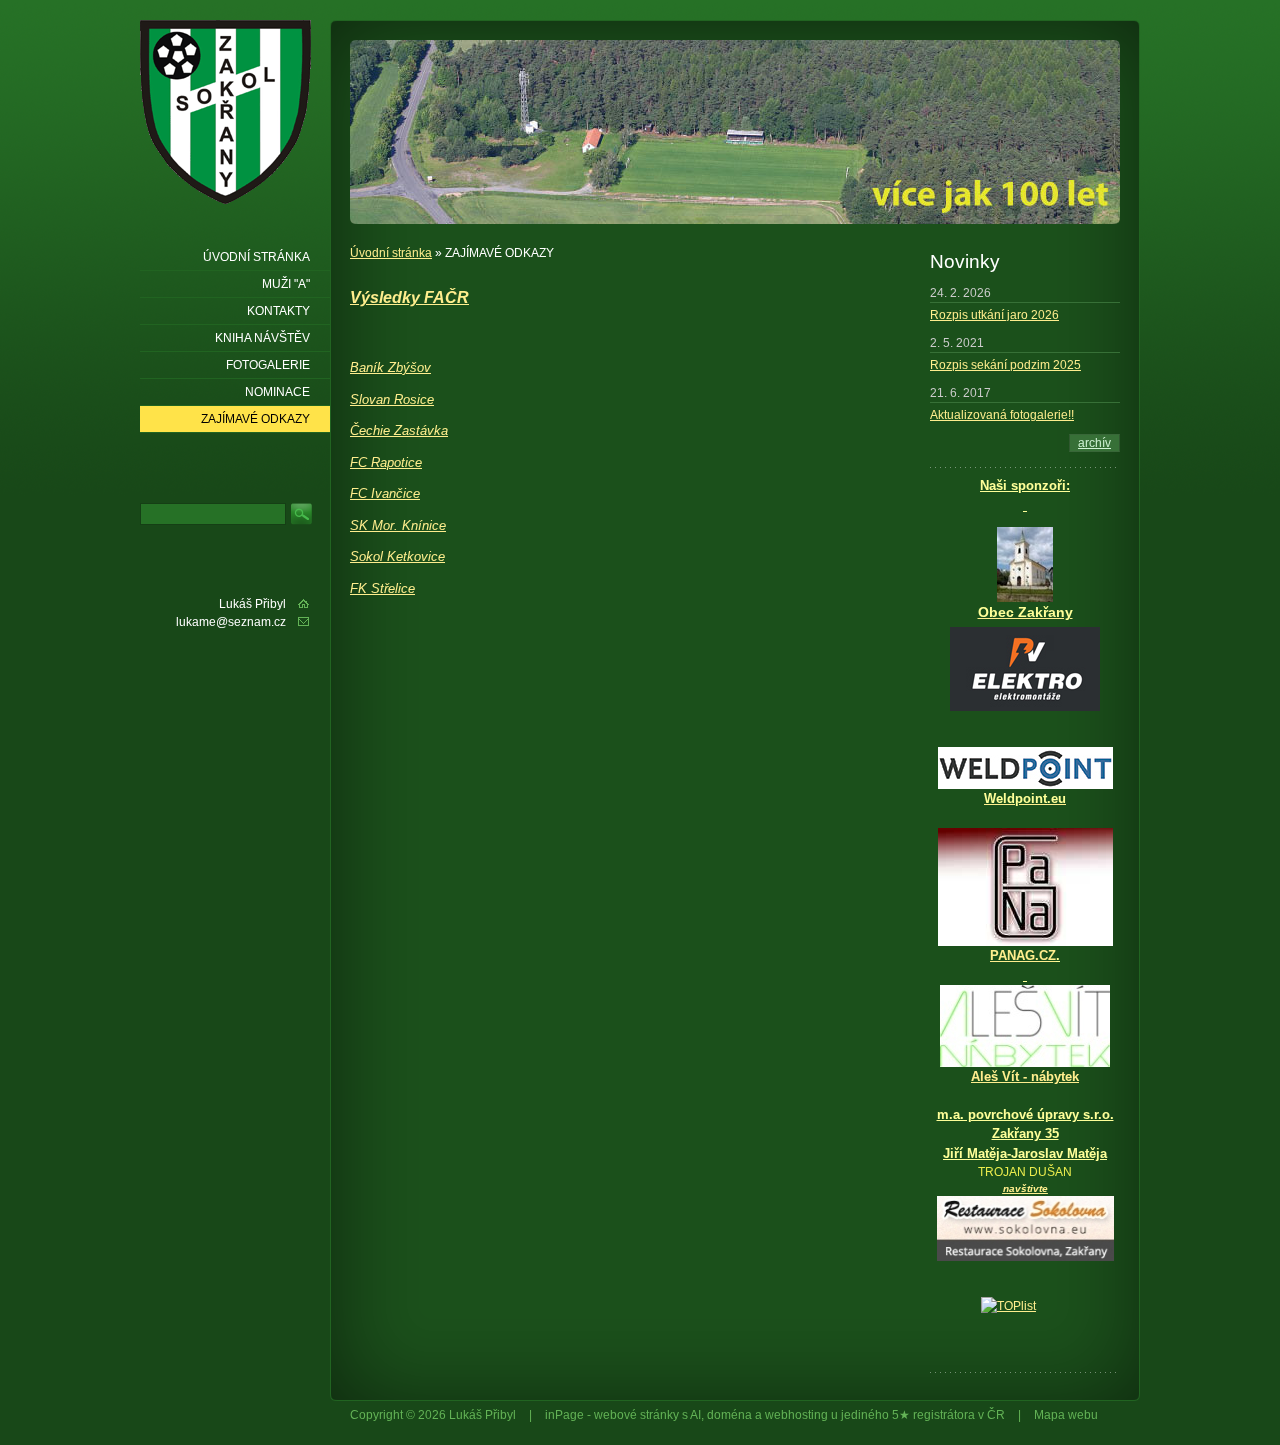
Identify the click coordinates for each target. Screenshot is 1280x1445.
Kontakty (278, 311)
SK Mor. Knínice (398, 525)
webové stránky (636, 1415)
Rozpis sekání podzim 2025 (1005, 365)
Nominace (277, 392)
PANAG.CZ (1023, 955)
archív (1094, 443)
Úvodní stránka (391, 253)
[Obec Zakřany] (1025, 564)
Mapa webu (1066, 1415)
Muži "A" (286, 284)
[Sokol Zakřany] (232, 112)
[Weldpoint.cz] (1025, 785)
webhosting (796, 1415)
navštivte (1025, 1188)
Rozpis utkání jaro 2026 (994, 315)
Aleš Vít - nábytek (1025, 1076)
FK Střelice (382, 588)
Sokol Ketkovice (397, 556)
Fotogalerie (268, 365)
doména (729, 1415)
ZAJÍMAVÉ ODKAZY (255, 419)
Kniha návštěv (262, 338)
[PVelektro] (1025, 669)
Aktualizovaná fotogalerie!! (1002, 415)
